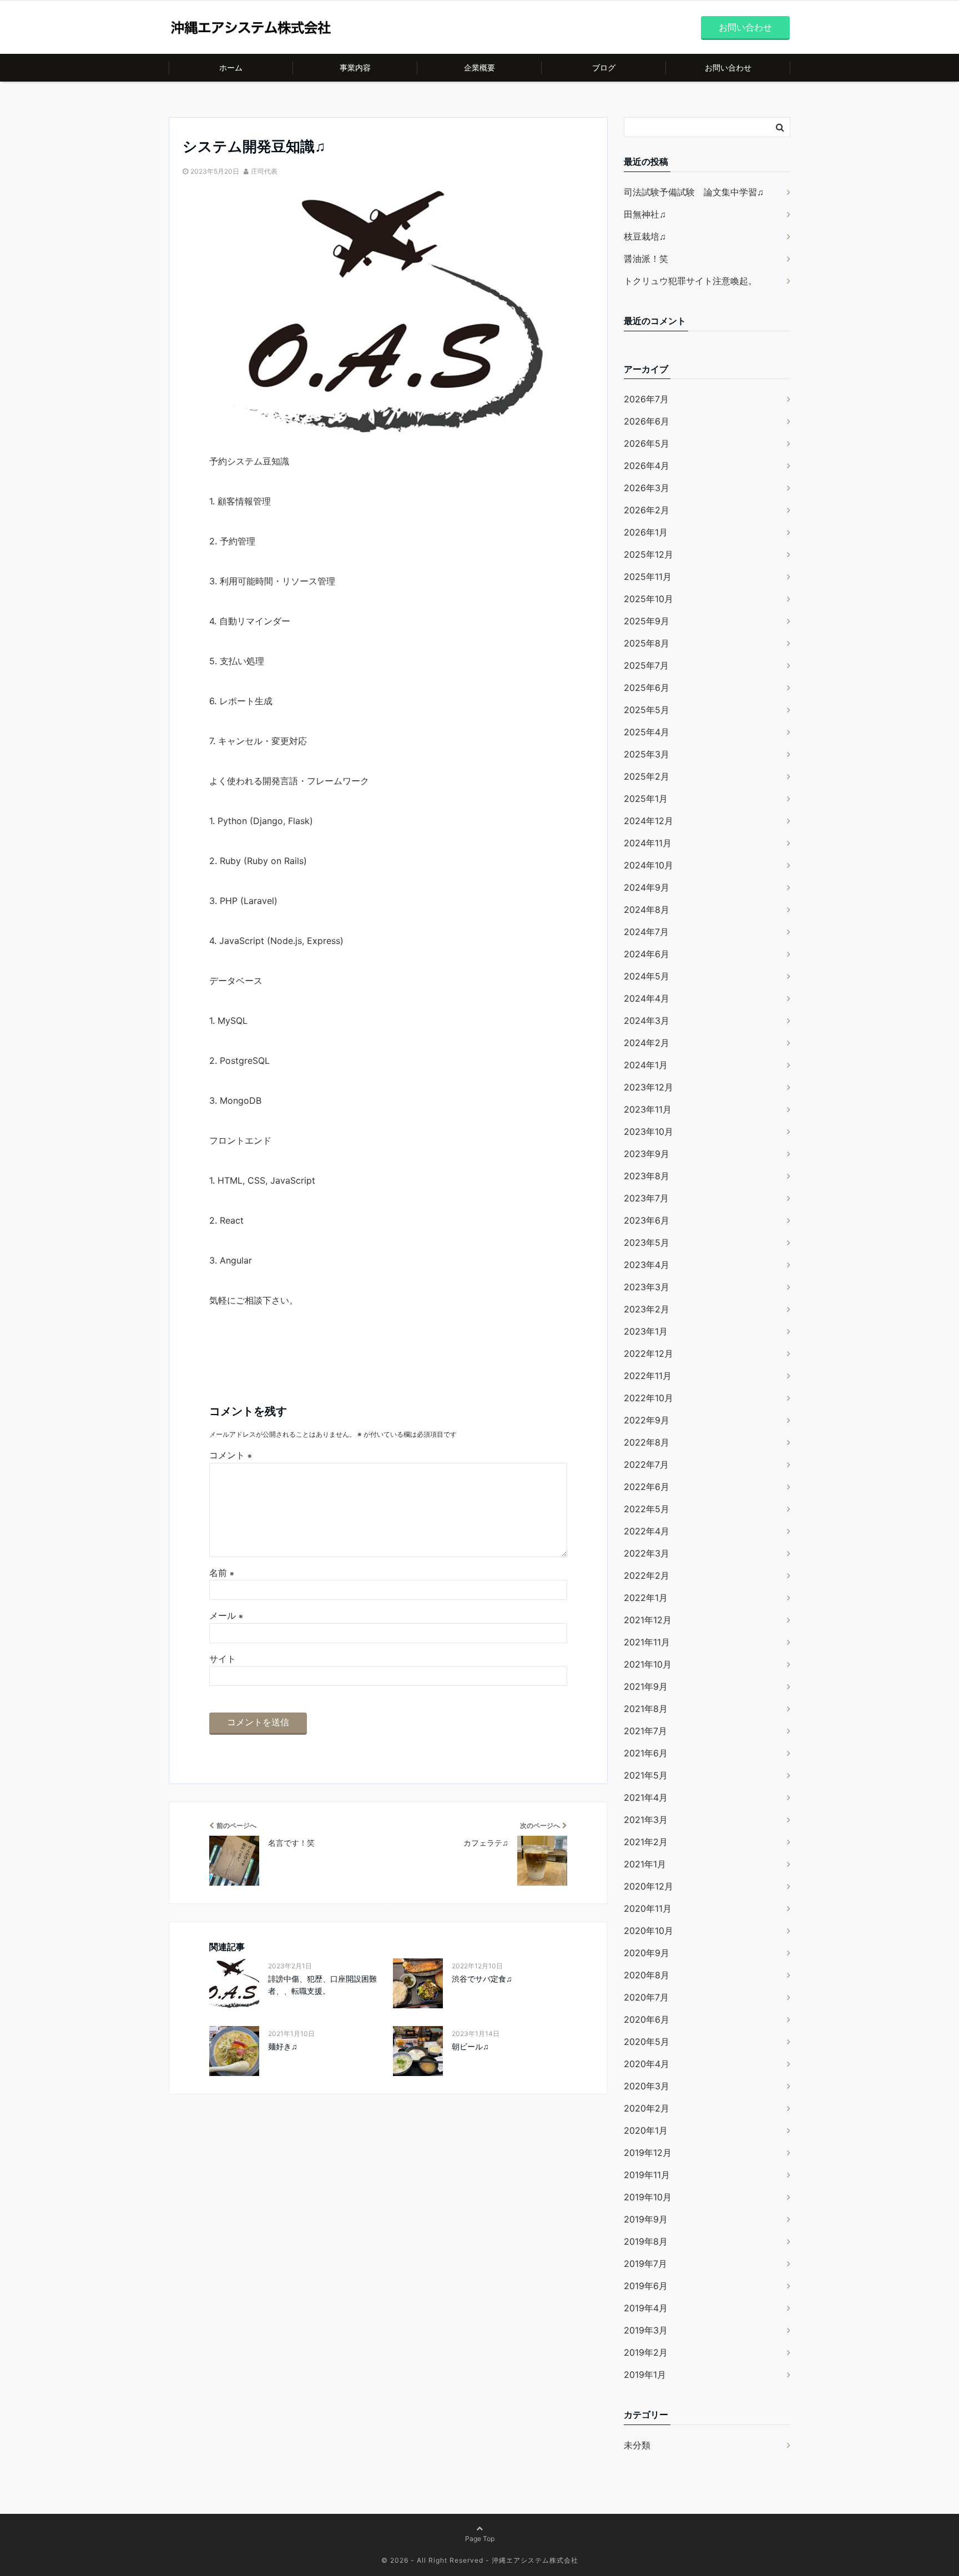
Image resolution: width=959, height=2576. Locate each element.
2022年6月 (647, 1487)
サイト (223, 1659)
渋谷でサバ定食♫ (482, 1979)
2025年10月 (648, 599)
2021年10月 (648, 1664)
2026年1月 (646, 532)
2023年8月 (647, 1176)
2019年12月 (648, 2153)
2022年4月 (647, 1531)
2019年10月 (648, 2197)
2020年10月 (648, 1931)
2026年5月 (647, 443)
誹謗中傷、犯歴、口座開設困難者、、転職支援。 (322, 1985)
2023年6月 (647, 1220)
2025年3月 (647, 754)
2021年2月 (646, 1842)
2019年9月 (646, 2219)
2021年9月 (646, 1686)
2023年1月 (646, 1331)
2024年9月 (647, 887)
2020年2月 (647, 2108)
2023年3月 (647, 1287)
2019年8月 (646, 2241)
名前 (222, 1573)
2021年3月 (646, 1820)
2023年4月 (647, 1265)
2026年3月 (647, 488)
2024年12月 (648, 821)
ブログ (604, 67)
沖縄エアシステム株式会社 (535, 2560)
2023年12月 (648, 1087)
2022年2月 (647, 1575)
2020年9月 (647, 1953)
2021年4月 (646, 1797)
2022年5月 (647, 1509)
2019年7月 (645, 2264)
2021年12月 (648, 1620)
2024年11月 (648, 843)
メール (226, 1615)
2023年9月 (647, 1154)
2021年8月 (646, 1709)
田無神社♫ (645, 214)
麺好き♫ (283, 2046)
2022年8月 (647, 1442)
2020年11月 (648, 1908)
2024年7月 (646, 932)
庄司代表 (264, 171)
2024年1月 (646, 1065)
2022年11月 (648, 1376)
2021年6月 (646, 1753)
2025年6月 (647, 688)
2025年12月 (648, 554)
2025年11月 (648, 577)
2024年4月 (647, 998)
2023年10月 (648, 1132)
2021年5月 (646, 1775)
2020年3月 (647, 2086)
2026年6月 (647, 421)
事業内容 (355, 67)
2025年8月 (647, 643)
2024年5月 (647, 976)
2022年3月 (647, 1553)
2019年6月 (646, 2286)
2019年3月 (646, 2330)
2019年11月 (647, 2175)
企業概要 (479, 67)
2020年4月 (647, 2064)
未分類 (637, 2445)
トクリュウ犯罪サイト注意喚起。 (690, 281)
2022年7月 (646, 1464)
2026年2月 (647, 510)
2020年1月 (646, 2130)
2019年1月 (645, 2375)
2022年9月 (647, 1420)
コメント (231, 1455)
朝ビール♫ (470, 2046)
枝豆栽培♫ (645, 236)
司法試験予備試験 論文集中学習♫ (694, 192)
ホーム (231, 67)
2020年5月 (647, 2042)
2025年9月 (647, 621)
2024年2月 (647, 1043)
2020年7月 (646, 1997)
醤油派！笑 (646, 259)
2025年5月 (647, 710)
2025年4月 (647, 732)
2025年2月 (647, 776)
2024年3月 (647, 1021)
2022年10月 (648, 1398)
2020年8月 (647, 1975)
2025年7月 (646, 665)
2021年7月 (645, 1731)
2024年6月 (647, 954)
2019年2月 (646, 2352)
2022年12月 (648, 1353)
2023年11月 (648, 1109)
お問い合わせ (745, 27)
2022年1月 (646, 1598)
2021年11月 (647, 1642)
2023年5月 (647, 1242)
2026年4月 (647, 466)
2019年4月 (646, 2308)
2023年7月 (646, 1198)
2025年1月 (646, 799)
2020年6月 (647, 2019)
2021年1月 (645, 1864)
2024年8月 (647, 910)
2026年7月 (646, 399)
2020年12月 (648, 1886)
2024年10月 (648, 865)
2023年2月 (647, 1309)
